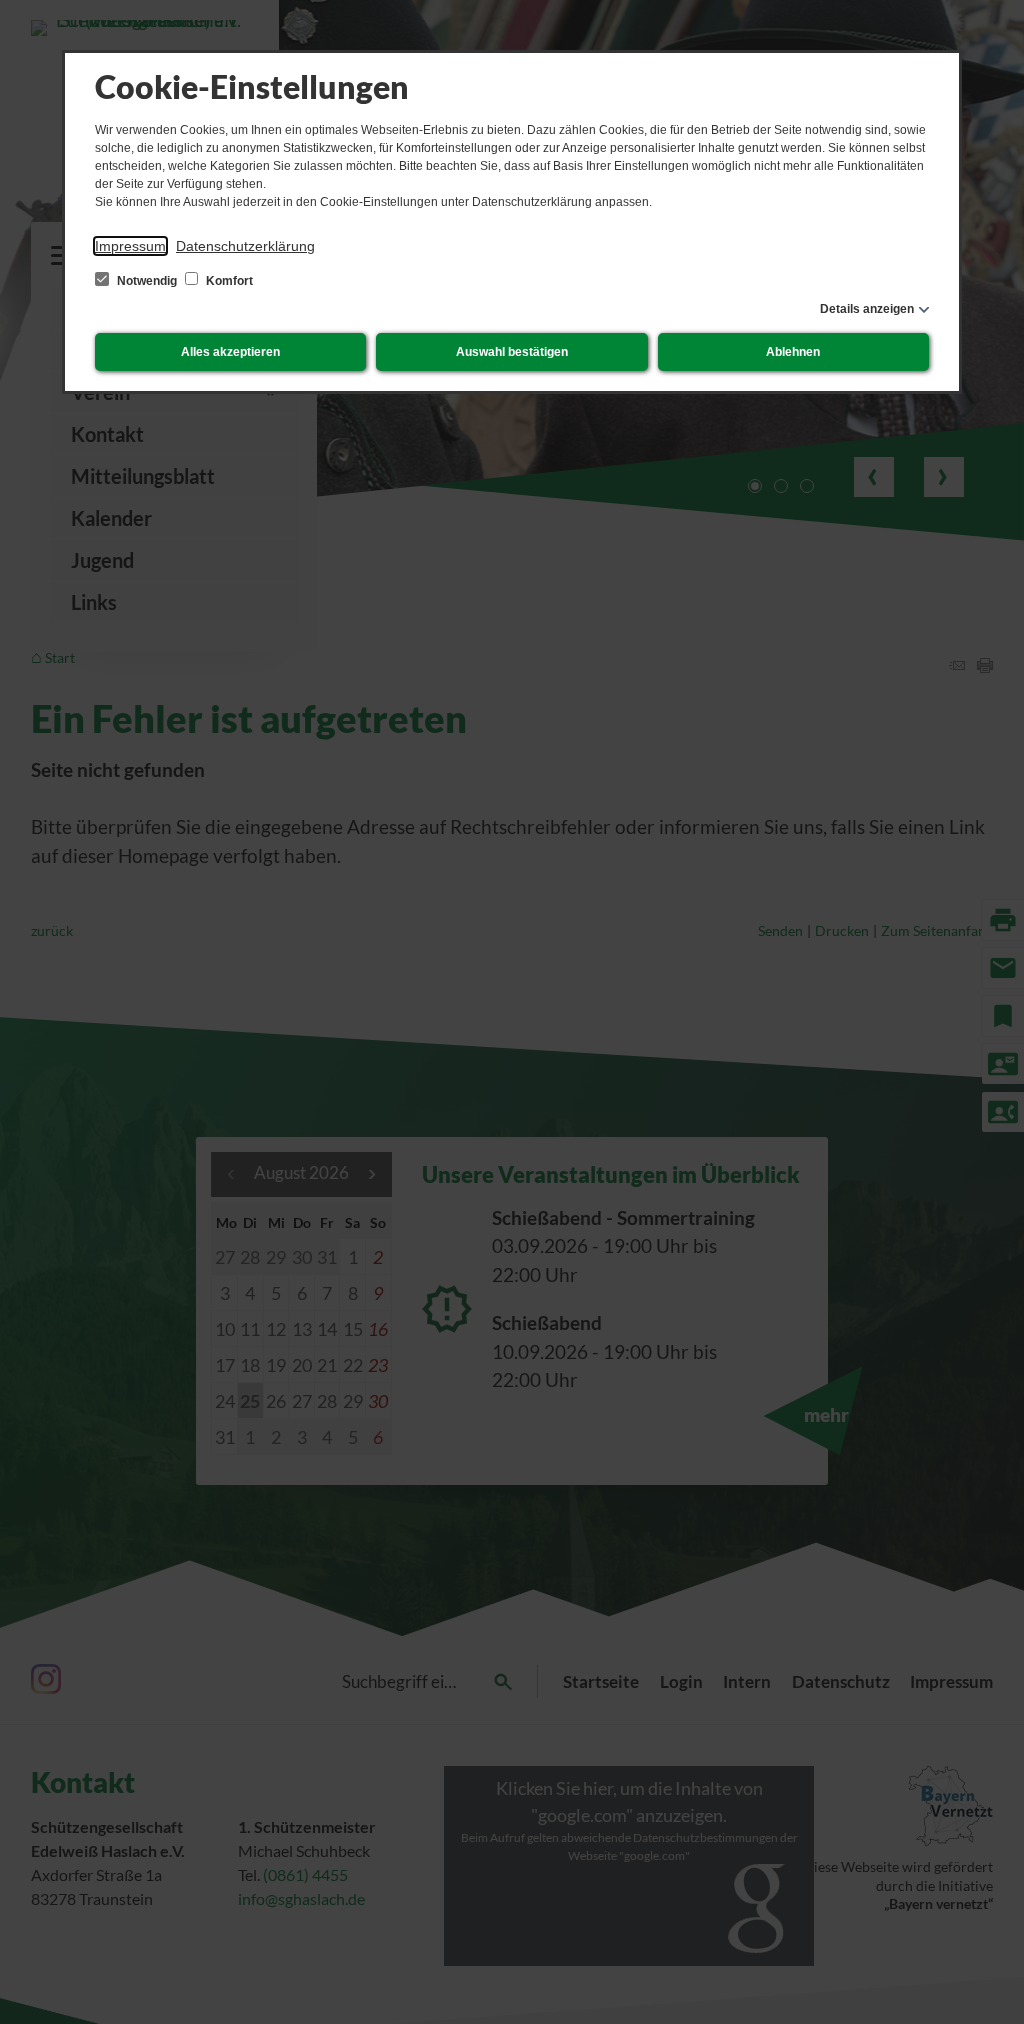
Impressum (130, 246)
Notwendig (147, 281)
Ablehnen (793, 352)
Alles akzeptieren (230, 352)
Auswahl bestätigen (512, 352)
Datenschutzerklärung (245, 246)
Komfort (228, 281)
